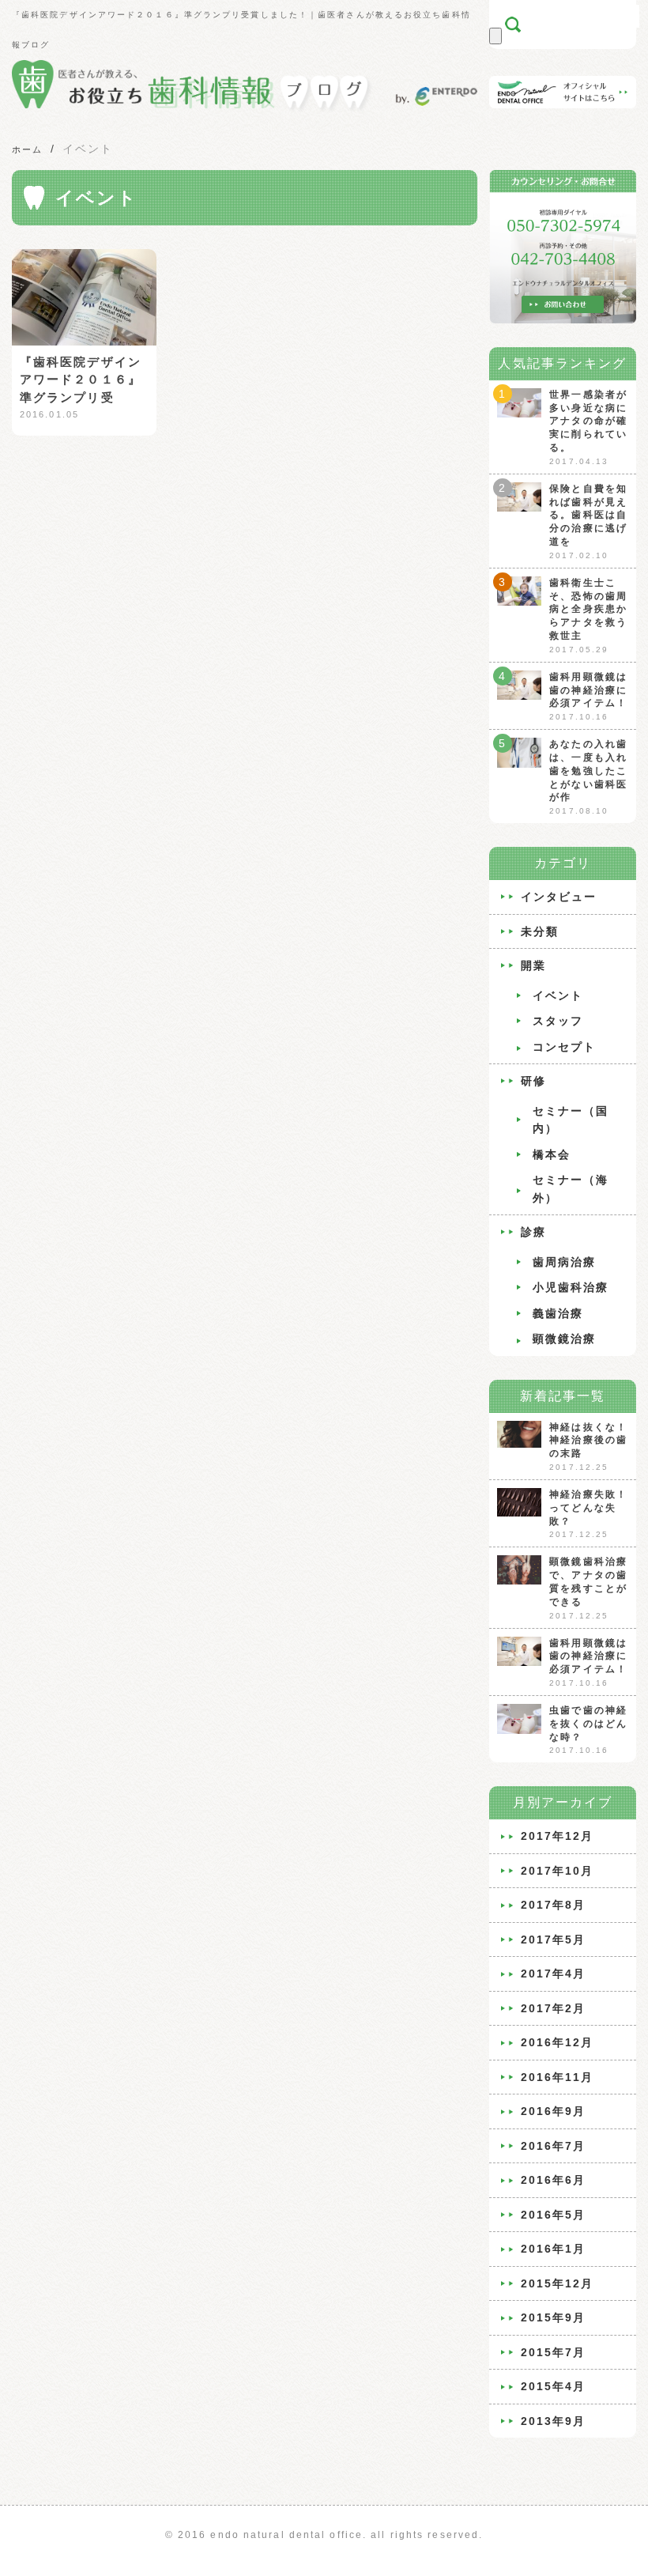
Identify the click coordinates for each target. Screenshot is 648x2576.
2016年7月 (554, 2146)
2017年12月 (558, 1836)
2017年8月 (554, 1905)
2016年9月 (554, 2111)
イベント (558, 995)
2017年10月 (558, 1871)
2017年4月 (554, 1974)
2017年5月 (554, 1940)
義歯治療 (558, 1313)
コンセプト (565, 1047)
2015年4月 (554, 2386)
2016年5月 (554, 2215)
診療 (533, 1232)
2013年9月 (554, 2421)
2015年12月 (558, 2283)
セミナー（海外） (571, 1189)
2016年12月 (558, 2042)
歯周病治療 (565, 1262)
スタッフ (558, 1021)
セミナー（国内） (571, 1120)
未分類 (540, 931)
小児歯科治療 (571, 1287)
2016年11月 (558, 2077)
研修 (533, 1081)
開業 (533, 965)
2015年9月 (554, 2317)
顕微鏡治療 (565, 1339)
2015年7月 (554, 2352)
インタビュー (559, 897)
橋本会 (552, 1154)
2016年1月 (554, 2249)
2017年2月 (554, 2008)
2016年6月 (554, 2180)
